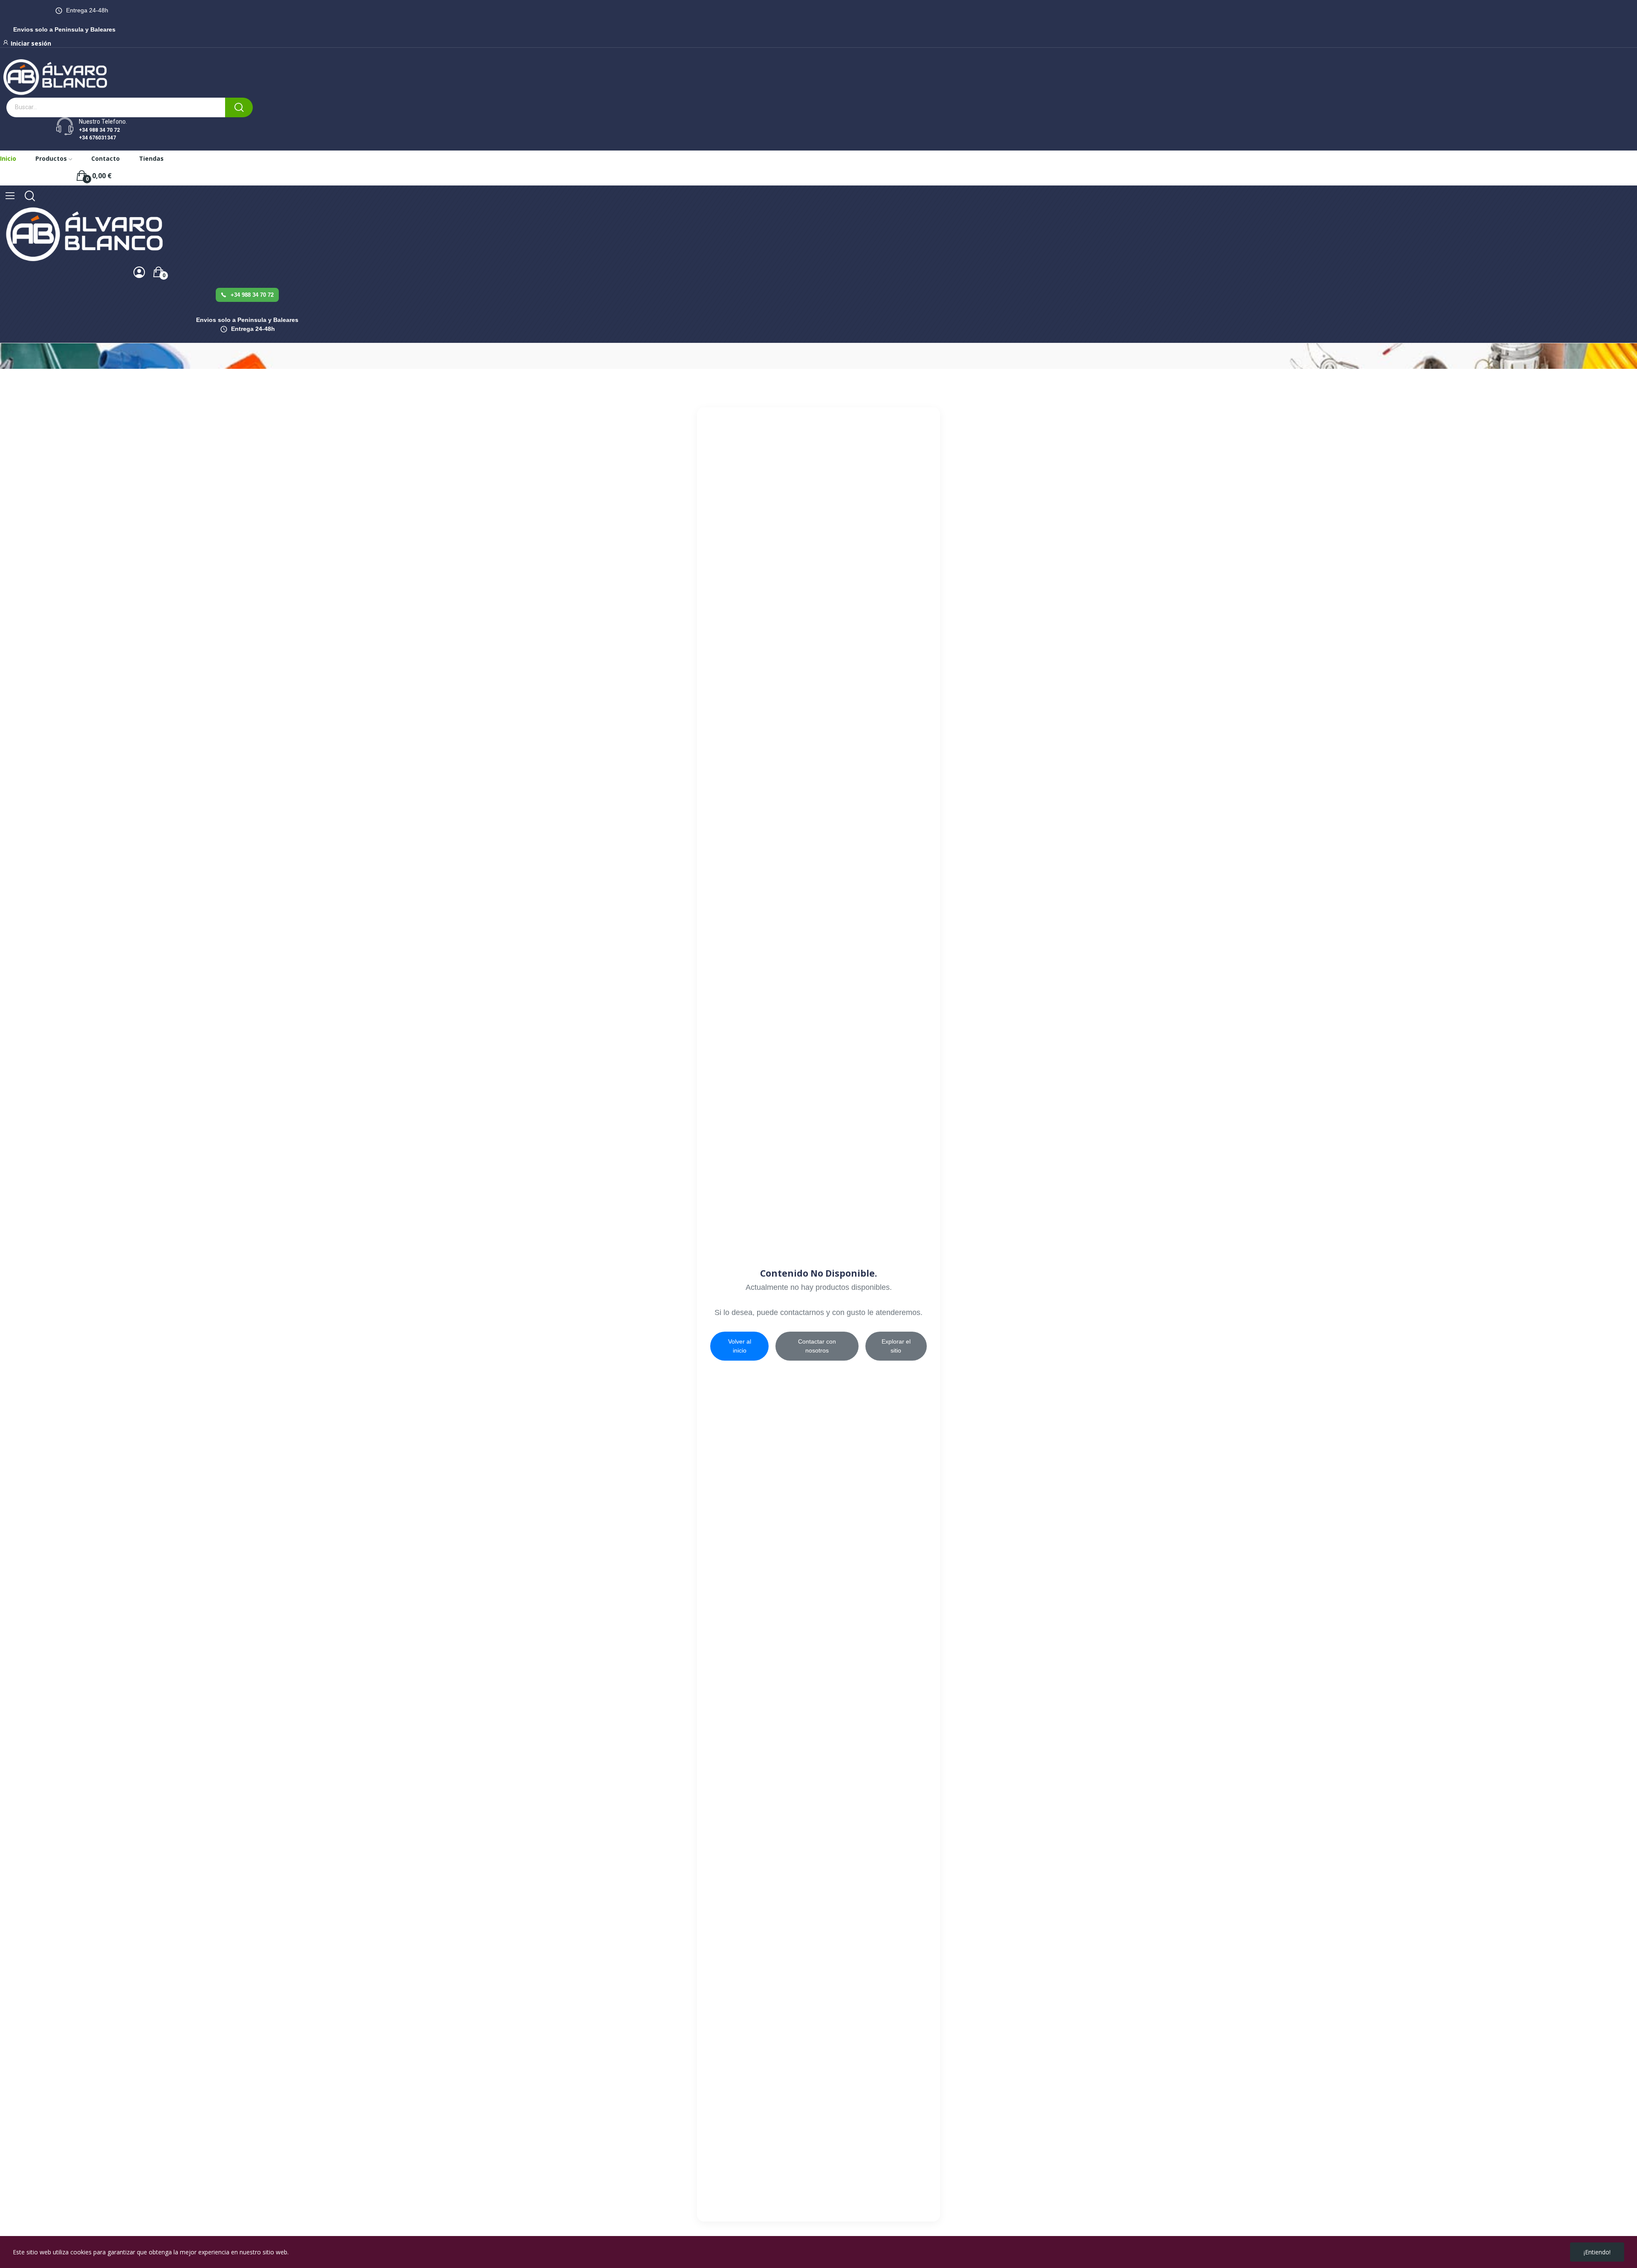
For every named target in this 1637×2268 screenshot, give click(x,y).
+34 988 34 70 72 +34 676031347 (99, 134)
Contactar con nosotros (817, 1346)
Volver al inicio (740, 1346)
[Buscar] (239, 107)
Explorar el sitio (896, 1346)
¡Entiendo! (1597, 2252)
